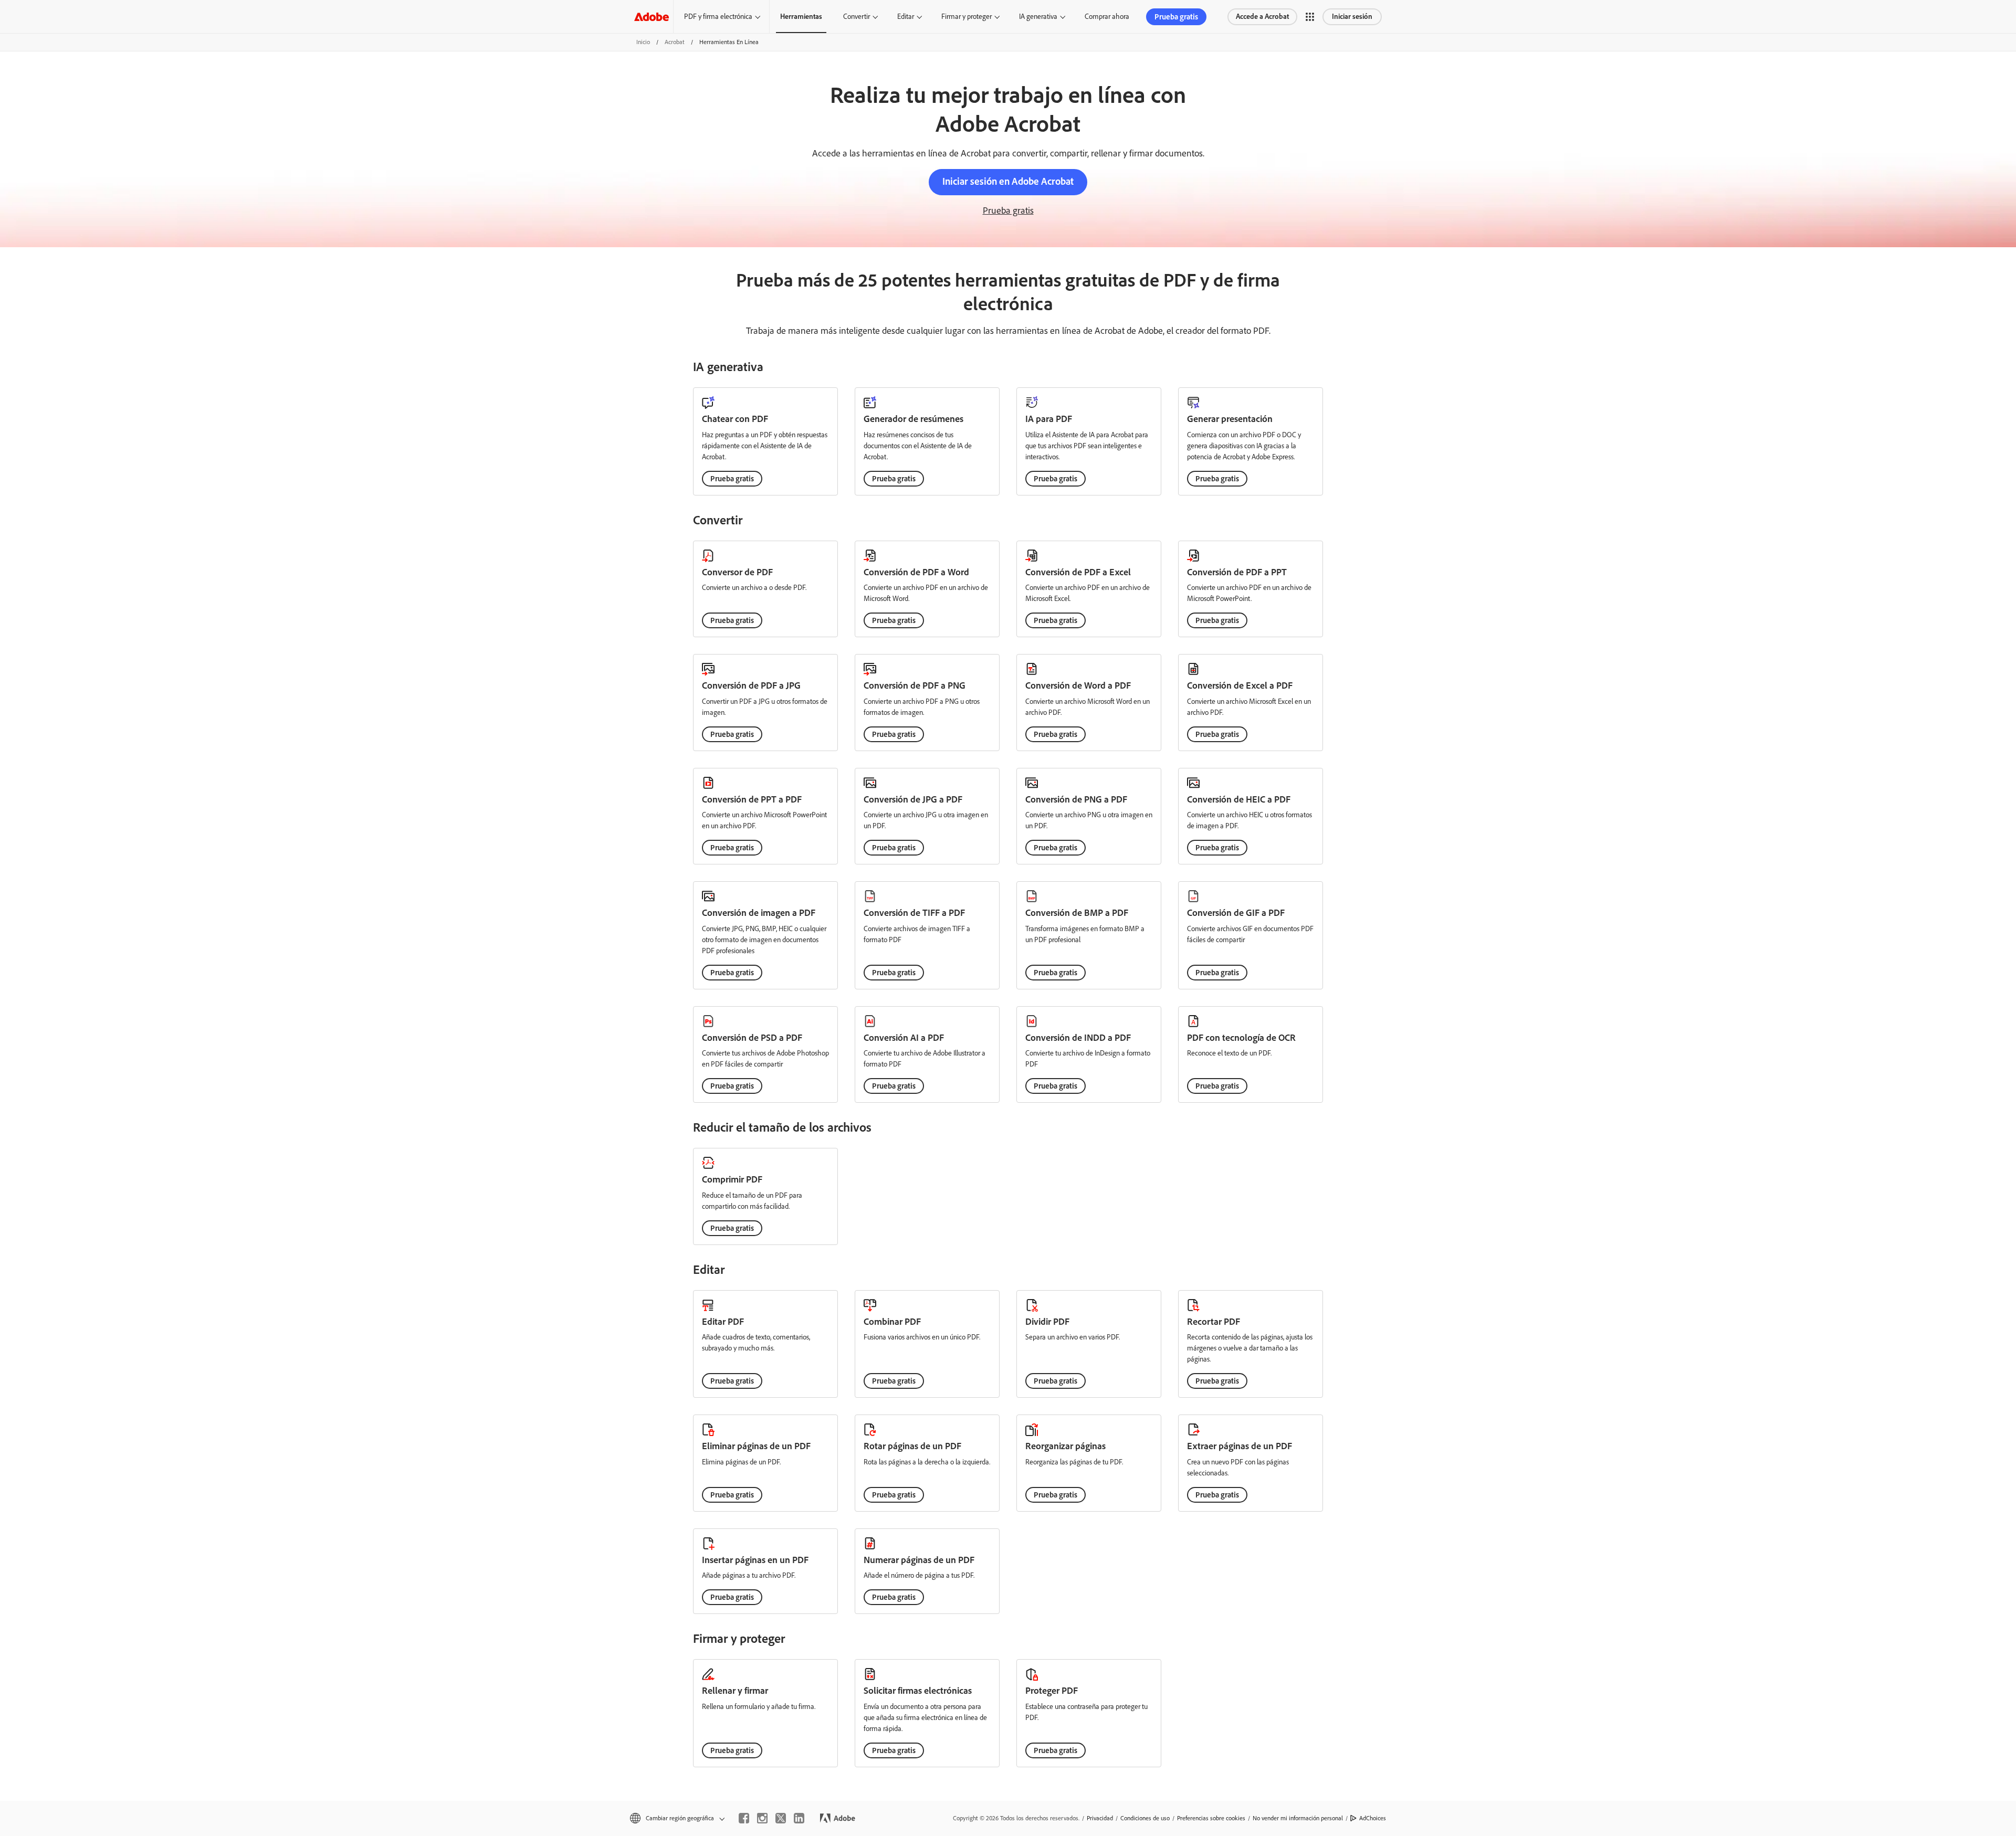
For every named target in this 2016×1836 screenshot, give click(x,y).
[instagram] (762, 1818)
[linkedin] (799, 1818)
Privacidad (1100, 1818)
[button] (1310, 17)
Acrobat (675, 42)
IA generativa (1038, 17)
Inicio (643, 42)
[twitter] (781, 1818)
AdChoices (1373, 1818)
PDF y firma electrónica (718, 17)
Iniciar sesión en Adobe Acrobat (1008, 181)
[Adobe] (652, 17)
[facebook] (744, 1818)
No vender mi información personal (1298, 1818)
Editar (906, 17)
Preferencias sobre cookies (1211, 1818)
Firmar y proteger (967, 17)
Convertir (857, 17)
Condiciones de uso (1145, 1818)
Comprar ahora (1107, 17)
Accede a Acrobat (1262, 17)
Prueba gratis (1176, 17)
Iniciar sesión (1352, 17)
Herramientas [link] (801, 17)
